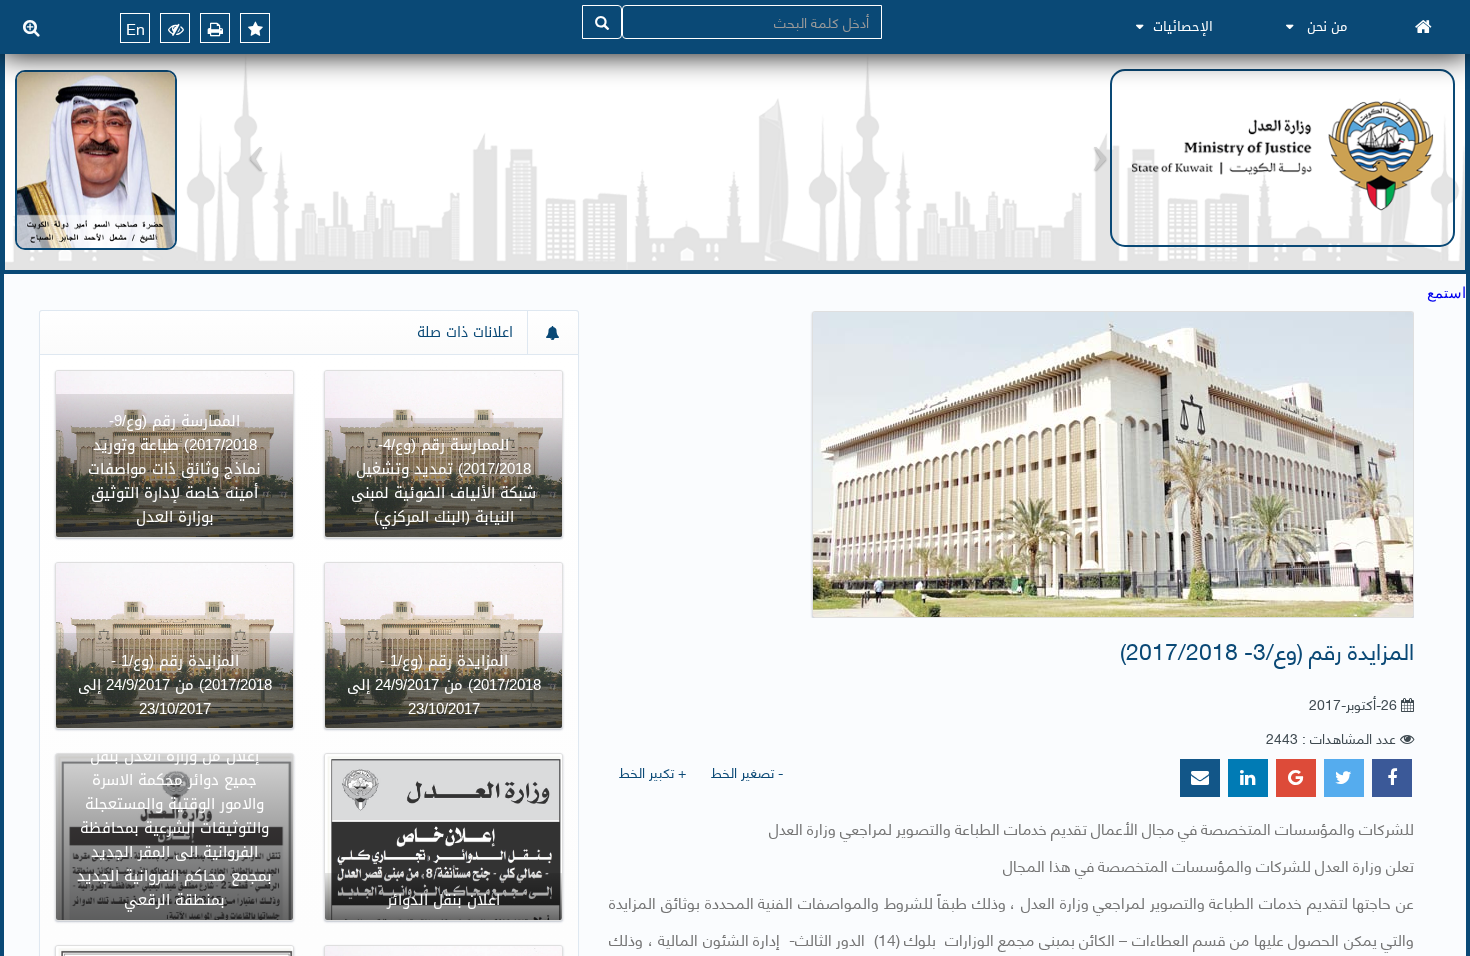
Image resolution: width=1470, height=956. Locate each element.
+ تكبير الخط (652, 771)
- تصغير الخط (747, 771)
